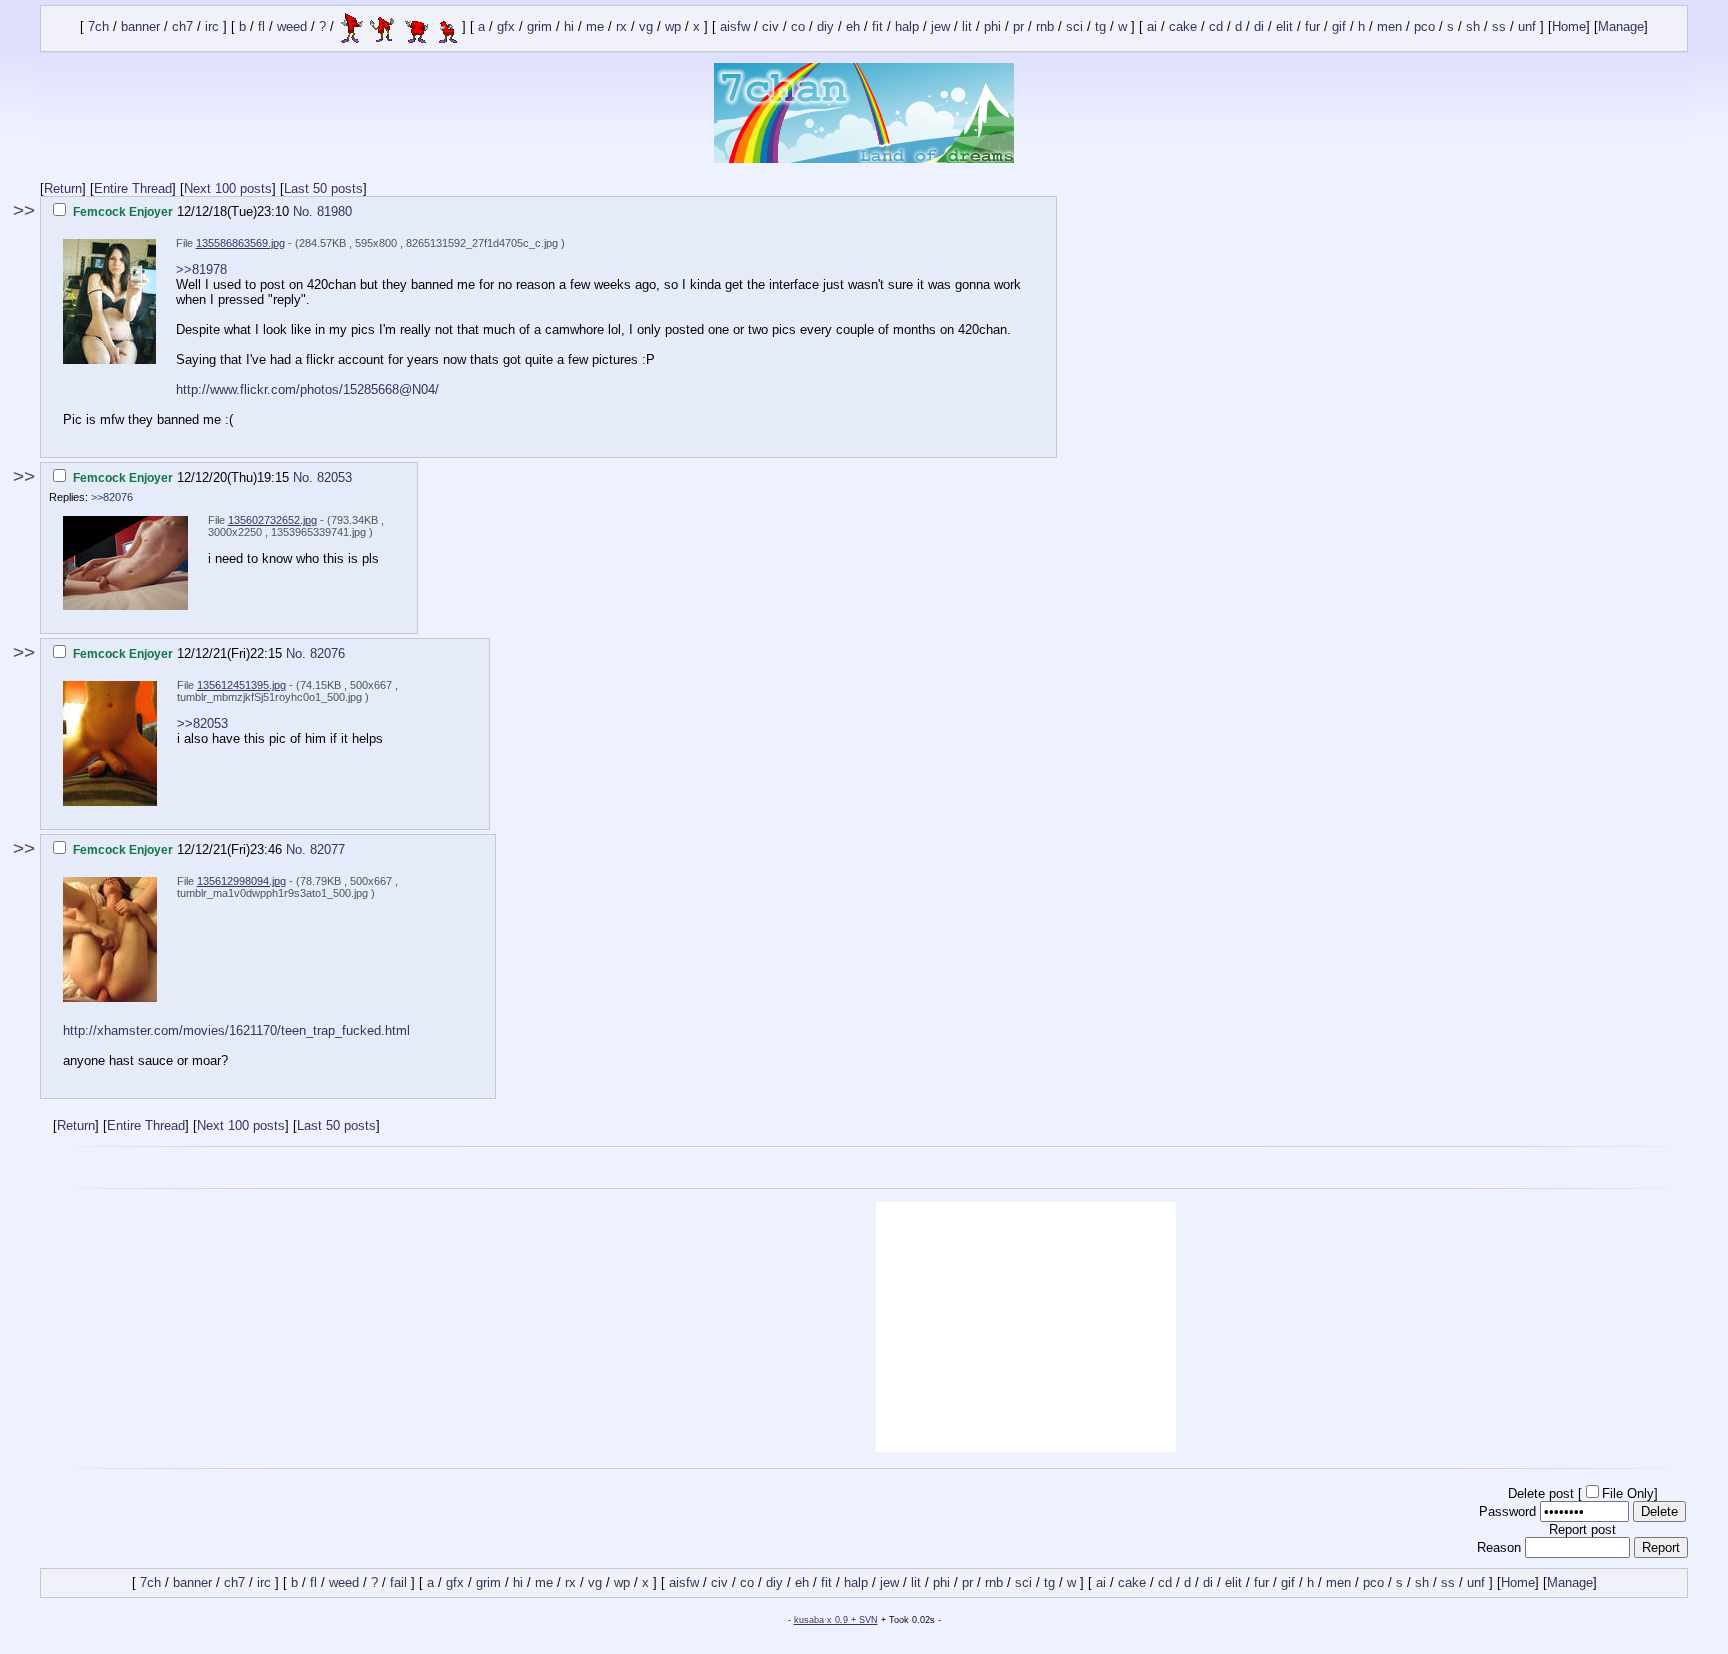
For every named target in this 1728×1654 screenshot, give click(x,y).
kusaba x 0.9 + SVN (836, 1620)
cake (1183, 27)
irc (212, 27)
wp (673, 27)
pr (1018, 27)
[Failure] (398, 27)
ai (1152, 27)
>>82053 (202, 723)
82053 (334, 477)
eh (853, 27)
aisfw (735, 27)
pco (1424, 27)
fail (398, 1582)
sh (1473, 27)
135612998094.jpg (241, 881)
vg (646, 27)
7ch (98, 27)
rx (621, 27)
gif (1339, 27)
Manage (1621, 27)
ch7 (182, 27)
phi (992, 27)
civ (770, 27)
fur (1312, 27)
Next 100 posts (228, 188)
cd (1216, 27)
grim (539, 27)
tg (1100, 27)
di (1259, 27)
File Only (1628, 1493)
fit (877, 27)
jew (940, 27)
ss (1499, 27)
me (595, 27)
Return (63, 188)
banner (140, 27)
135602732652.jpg (272, 520)
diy (825, 27)
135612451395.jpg (241, 685)
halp (907, 27)
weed (292, 27)
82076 (327, 653)
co (798, 27)
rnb (1045, 27)
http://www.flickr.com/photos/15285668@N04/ (307, 389)
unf (1527, 27)
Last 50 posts (323, 188)
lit (967, 27)
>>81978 (201, 269)
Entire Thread (133, 188)
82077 (327, 849)
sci (1074, 27)
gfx (506, 27)
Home (1569, 27)
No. (305, 211)
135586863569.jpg (240, 243)
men (1389, 27)
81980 (334, 211)
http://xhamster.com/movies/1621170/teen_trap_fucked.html (236, 1030)
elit (1284, 27)
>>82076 (112, 497)
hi (569, 27)
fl (261, 27)
